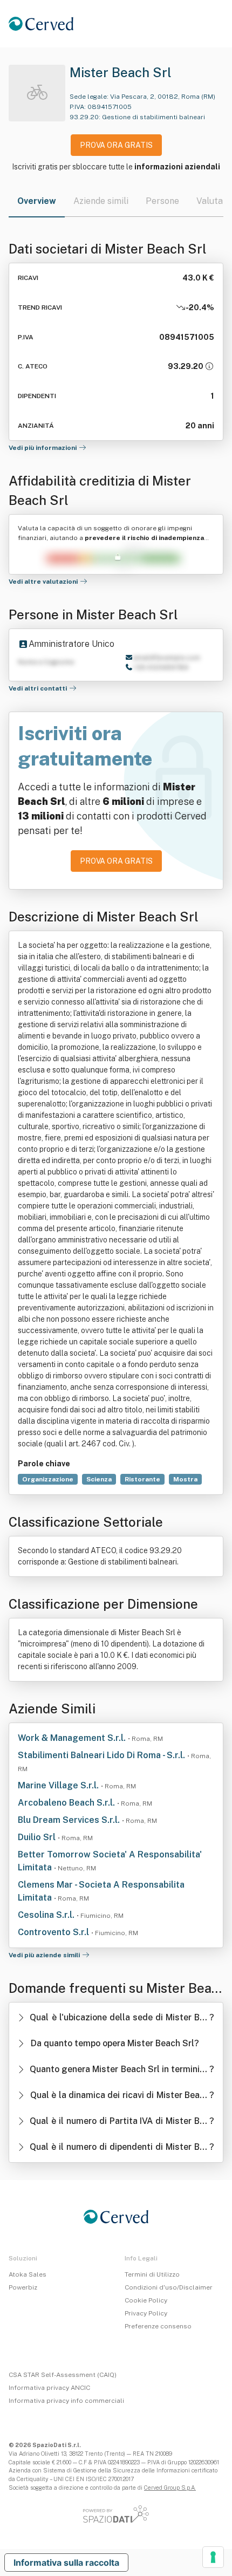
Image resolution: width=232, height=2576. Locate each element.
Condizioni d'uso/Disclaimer (169, 2287)
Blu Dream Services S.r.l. (70, 1820)
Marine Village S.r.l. (59, 1785)
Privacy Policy (146, 2313)
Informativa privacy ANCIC (49, 2388)
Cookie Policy (146, 2300)
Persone (162, 201)
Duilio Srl (38, 1837)
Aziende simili (101, 201)
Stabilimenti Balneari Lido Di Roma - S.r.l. (103, 1755)
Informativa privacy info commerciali (66, 2401)
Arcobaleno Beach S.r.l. (67, 1803)
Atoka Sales (28, 2274)
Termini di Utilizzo (152, 2274)
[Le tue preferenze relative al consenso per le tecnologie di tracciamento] (213, 2557)
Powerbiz (23, 2287)
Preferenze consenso (158, 2326)
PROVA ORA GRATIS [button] (116, 145)
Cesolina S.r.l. (47, 1915)
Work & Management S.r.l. (73, 1738)
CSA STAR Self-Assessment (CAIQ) (63, 2375)
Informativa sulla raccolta (66, 2563)
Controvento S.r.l (54, 1932)
